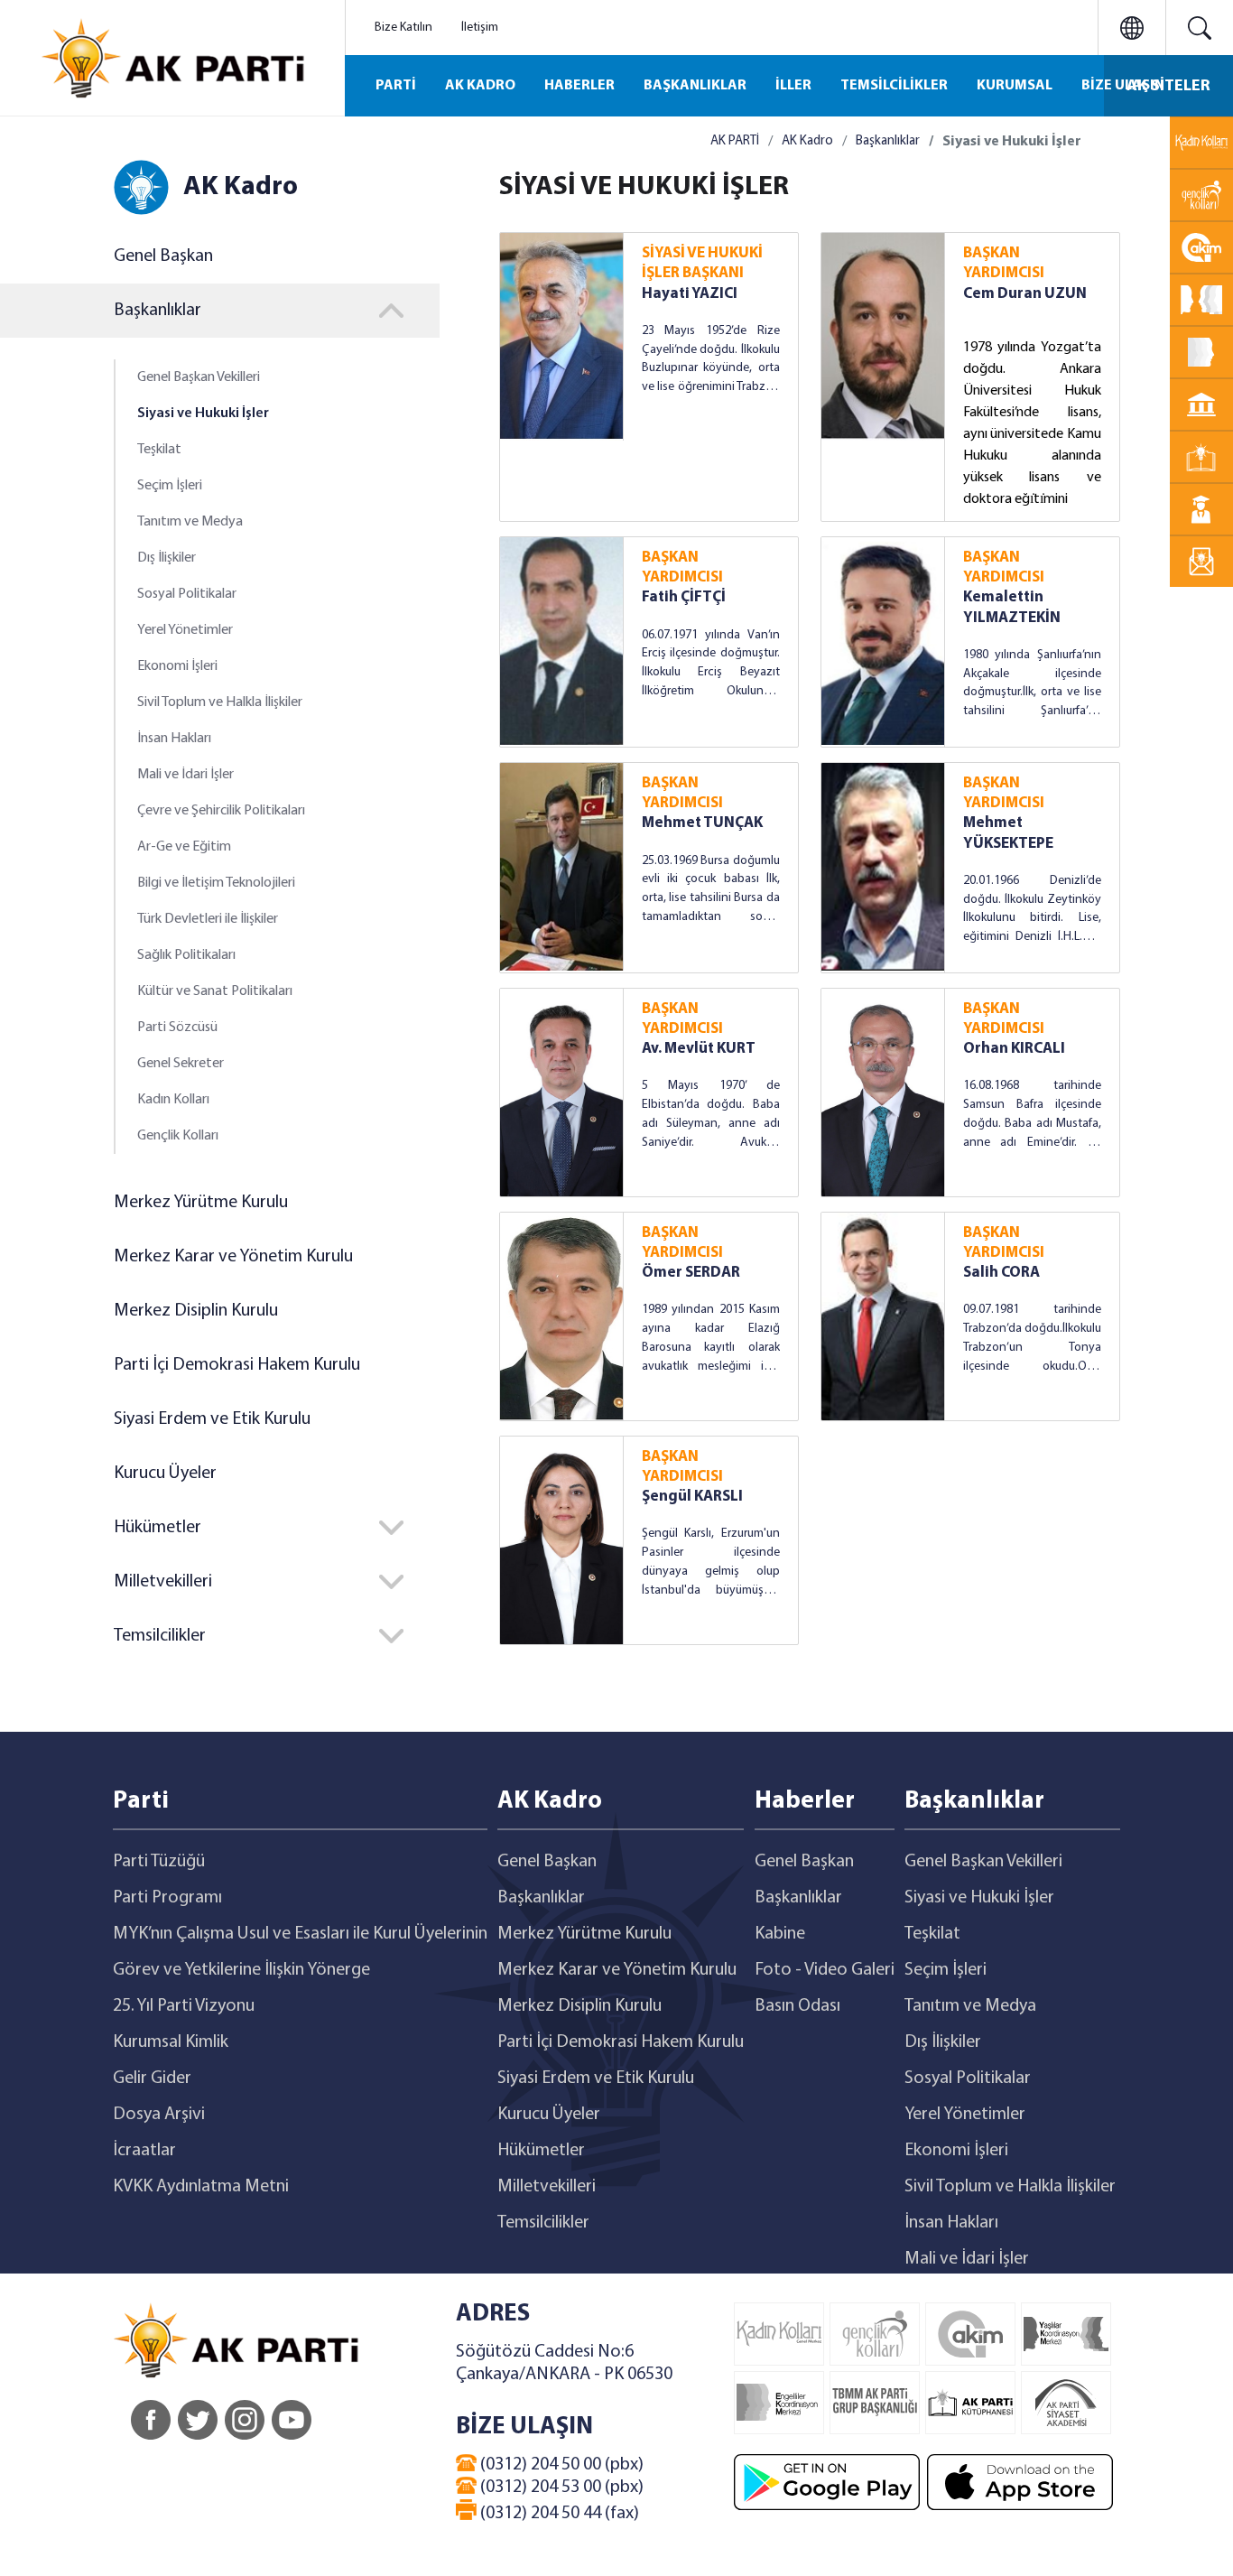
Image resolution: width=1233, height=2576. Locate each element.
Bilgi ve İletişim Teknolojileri (216, 883)
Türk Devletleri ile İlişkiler (208, 919)
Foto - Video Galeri (825, 1970)
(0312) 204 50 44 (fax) (558, 2514)
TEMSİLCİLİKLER (894, 86)
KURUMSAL (1015, 86)
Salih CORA (1001, 1273)
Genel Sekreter (181, 1064)
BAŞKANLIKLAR (695, 86)
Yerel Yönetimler (185, 630)
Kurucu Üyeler (165, 1474)
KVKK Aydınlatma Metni (201, 2187)
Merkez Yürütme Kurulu (201, 1203)
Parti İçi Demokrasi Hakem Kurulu (237, 1365)
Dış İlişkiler (167, 558)
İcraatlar (144, 2151)
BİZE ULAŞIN (1123, 86)
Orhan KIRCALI (1014, 1049)
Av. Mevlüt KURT (699, 1049)
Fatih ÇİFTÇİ (684, 597)
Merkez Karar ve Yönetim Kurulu (233, 1257)
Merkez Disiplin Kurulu (196, 1311)
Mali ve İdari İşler (185, 775)
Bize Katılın (403, 28)
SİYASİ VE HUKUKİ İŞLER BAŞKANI (702, 263)
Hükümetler (541, 2151)
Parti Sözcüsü (177, 1028)
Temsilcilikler (543, 2223)
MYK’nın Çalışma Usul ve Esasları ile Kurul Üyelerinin (300, 1934)
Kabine (780, 1934)
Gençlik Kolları (178, 1136)
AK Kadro (807, 141)
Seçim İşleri (170, 486)
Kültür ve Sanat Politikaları (215, 991)
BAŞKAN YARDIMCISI (1004, 263)
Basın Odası (797, 2006)
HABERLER (579, 86)
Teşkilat (159, 450)
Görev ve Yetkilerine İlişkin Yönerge (241, 1970)
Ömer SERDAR (691, 1273)
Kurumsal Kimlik (171, 2042)
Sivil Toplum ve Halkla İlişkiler (220, 702)
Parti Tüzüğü (159, 1862)
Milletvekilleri (547, 2187)
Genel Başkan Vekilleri (199, 377)
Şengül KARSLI (692, 1497)
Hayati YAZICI (690, 294)
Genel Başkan (163, 256)
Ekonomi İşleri (177, 666)
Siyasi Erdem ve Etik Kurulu (212, 1419)
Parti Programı (167, 1898)
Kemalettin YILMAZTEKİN (1012, 607)
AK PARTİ (735, 141)
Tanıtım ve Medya (190, 522)
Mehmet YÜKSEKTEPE (1008, 833)
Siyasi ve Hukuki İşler (203, 414)
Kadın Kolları (173, 1100)
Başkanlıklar (888, 141)
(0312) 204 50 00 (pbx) (560, 2465)
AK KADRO (480, 86)
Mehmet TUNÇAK (702, 823)
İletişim (480, 28)
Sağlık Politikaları (186, 955)
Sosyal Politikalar (187, 594)
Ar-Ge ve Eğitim (184, 847)
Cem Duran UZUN (1025, 294)
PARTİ (396, 86)
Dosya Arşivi (159, 2115)
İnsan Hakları (174, 739)
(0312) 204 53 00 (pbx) (560, 2488)
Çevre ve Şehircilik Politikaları (221, 811)
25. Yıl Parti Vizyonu (184, 2006)
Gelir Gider (152, 2078)
